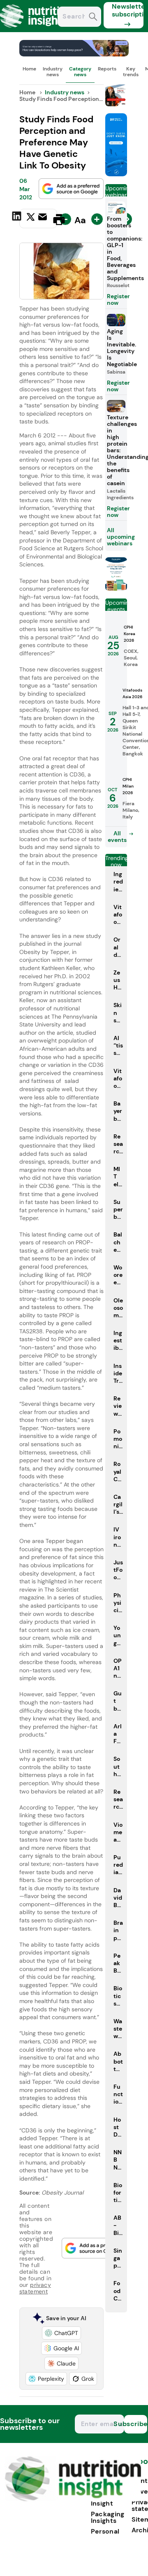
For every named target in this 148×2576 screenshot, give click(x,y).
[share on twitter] (31, 219)
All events (117, 837)
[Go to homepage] (73, 2499)
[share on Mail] (44, 219)
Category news (80, 72)
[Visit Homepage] (36, 30)
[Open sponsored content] (74, 54)
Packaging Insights (108, 2517)
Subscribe (136, 2424)
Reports (107, 69)
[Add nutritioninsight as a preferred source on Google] (71, 189)
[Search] (93, 18)
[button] (61, 2333)
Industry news (53, 72)
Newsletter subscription (128, 10)
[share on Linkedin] (18, 219)
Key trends (131, 72)
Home (29, 69)
